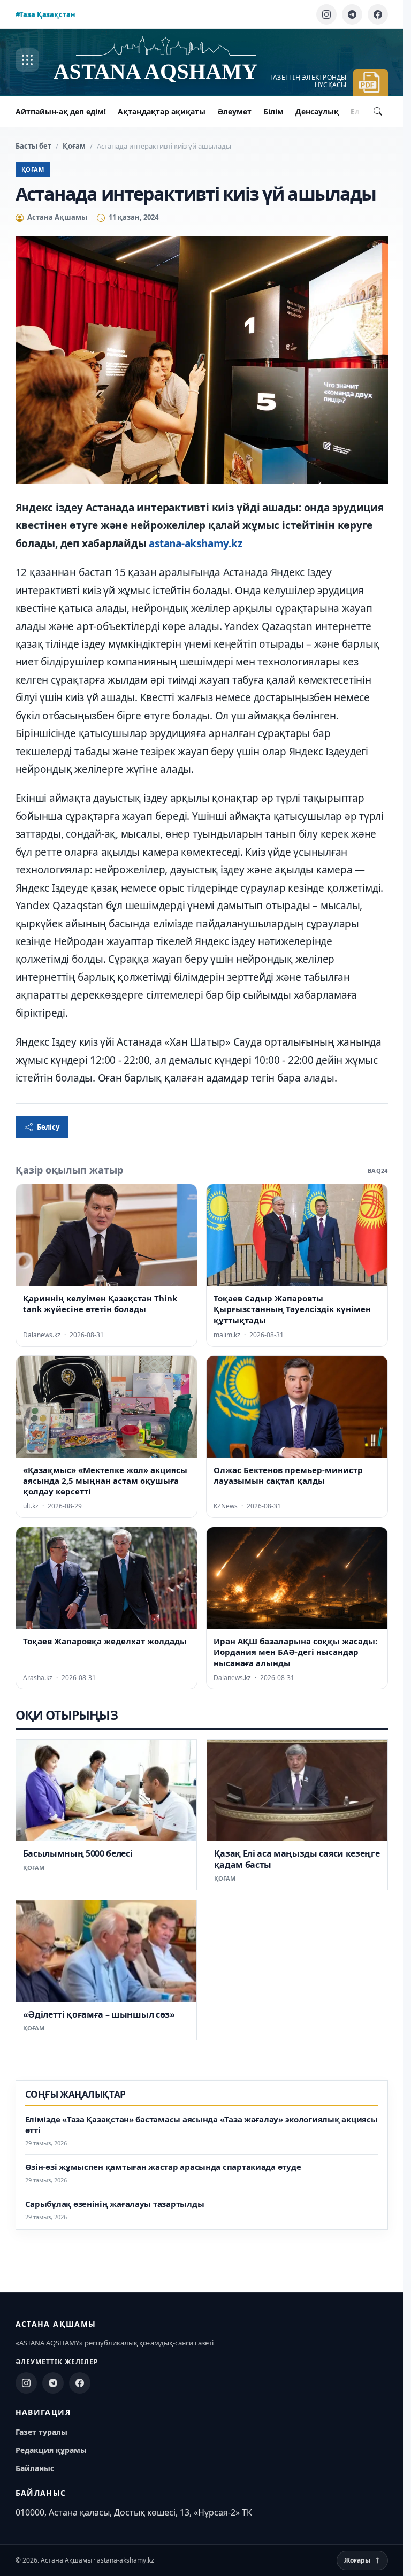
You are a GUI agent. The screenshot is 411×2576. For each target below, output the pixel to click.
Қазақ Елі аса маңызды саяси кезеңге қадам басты (297, 1859)
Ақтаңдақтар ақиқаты (162, 112)
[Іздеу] (378, 111)
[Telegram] (352, 14)
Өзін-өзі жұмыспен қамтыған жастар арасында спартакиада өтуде (163, 2167)
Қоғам (74, 146)
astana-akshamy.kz (195, 543)
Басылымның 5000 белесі (78, 1853)
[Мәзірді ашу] (27, 60)
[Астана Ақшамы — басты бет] (166, 60)
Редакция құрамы (51, 2450)
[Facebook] (378, 14)
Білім (273, 112)
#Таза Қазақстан (45, 14)
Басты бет (33, 146)
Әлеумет (234, 112)
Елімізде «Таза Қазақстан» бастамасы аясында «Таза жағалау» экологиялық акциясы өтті (201, 2125)
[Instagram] (326, 14)
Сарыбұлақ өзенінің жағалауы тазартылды (115, 2204)
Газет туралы (41, 2432)
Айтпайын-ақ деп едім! (61, 112)
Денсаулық (317, 112)
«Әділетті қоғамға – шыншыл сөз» (99, 2014)
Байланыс (35, 2468)
